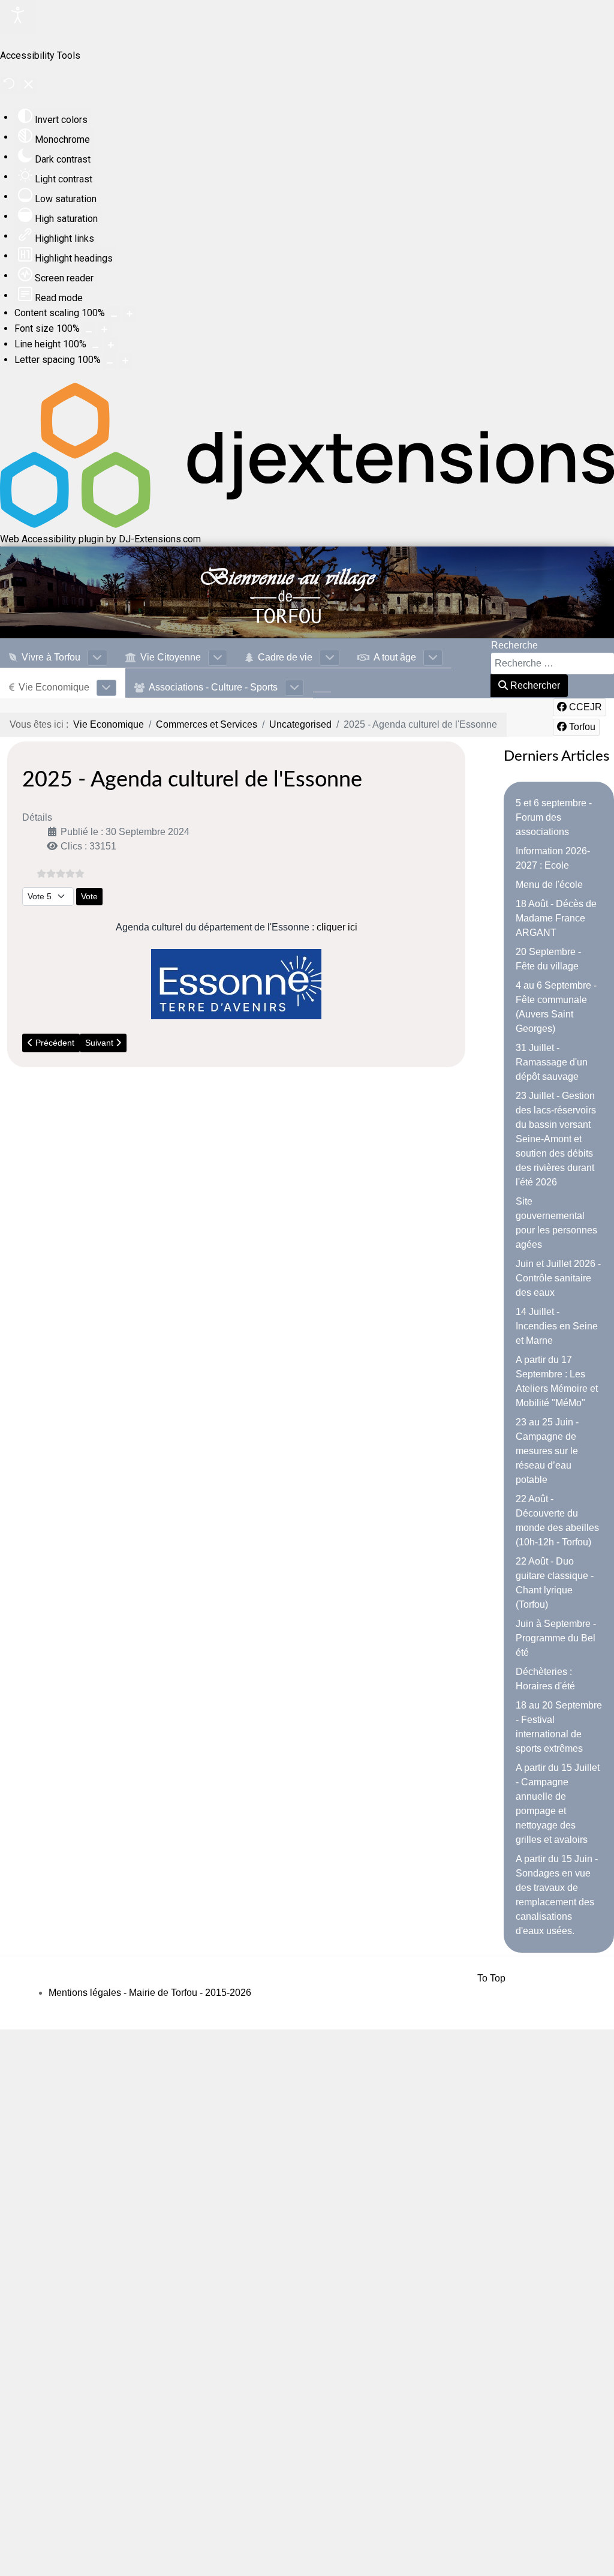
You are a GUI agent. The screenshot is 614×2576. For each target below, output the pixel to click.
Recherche (514, 645)
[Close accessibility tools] (28, 86)
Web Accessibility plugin (52, 539)
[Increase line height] (111, 345)
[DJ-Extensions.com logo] (307, 525)
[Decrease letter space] (110, 361)
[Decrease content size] (114, 314)
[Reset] (9, 85)
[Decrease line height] (95, 345)
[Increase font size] (104, 329)
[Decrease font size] (89, 329)
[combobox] (553, 663)
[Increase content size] (130, 314)
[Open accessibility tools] (18, 17)
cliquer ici (337, 927)
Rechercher (534, 685)
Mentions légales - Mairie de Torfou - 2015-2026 (150, 1993)
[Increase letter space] (125, 361)
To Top (491, 1978)
